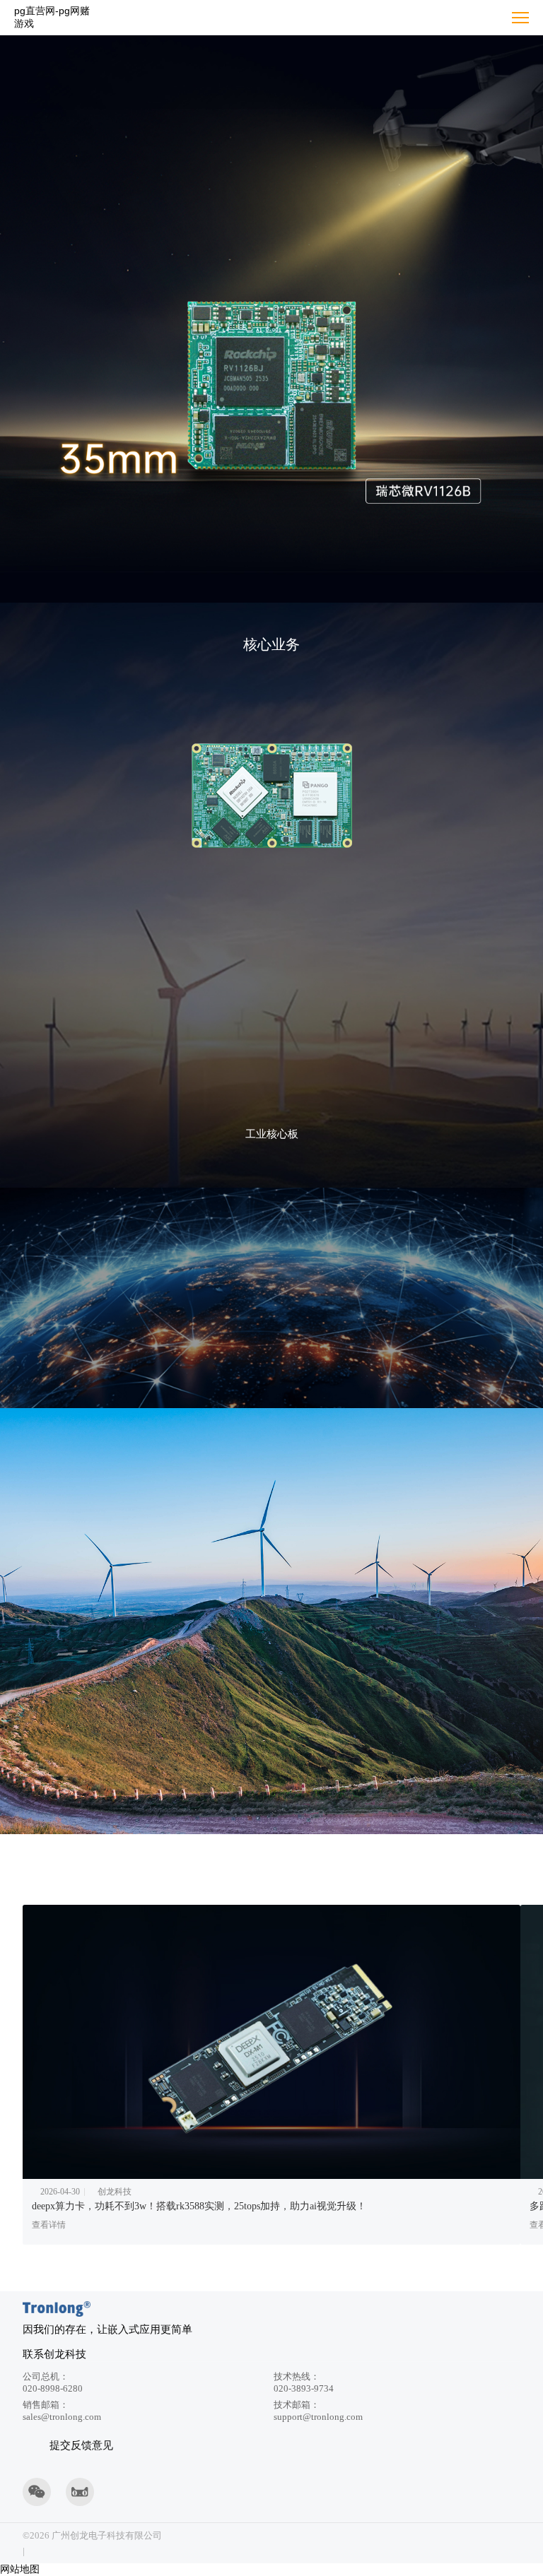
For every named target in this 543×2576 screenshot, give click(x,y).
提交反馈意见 (81, 2445)
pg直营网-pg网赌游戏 (52, 17)
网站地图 (20, 2569)
